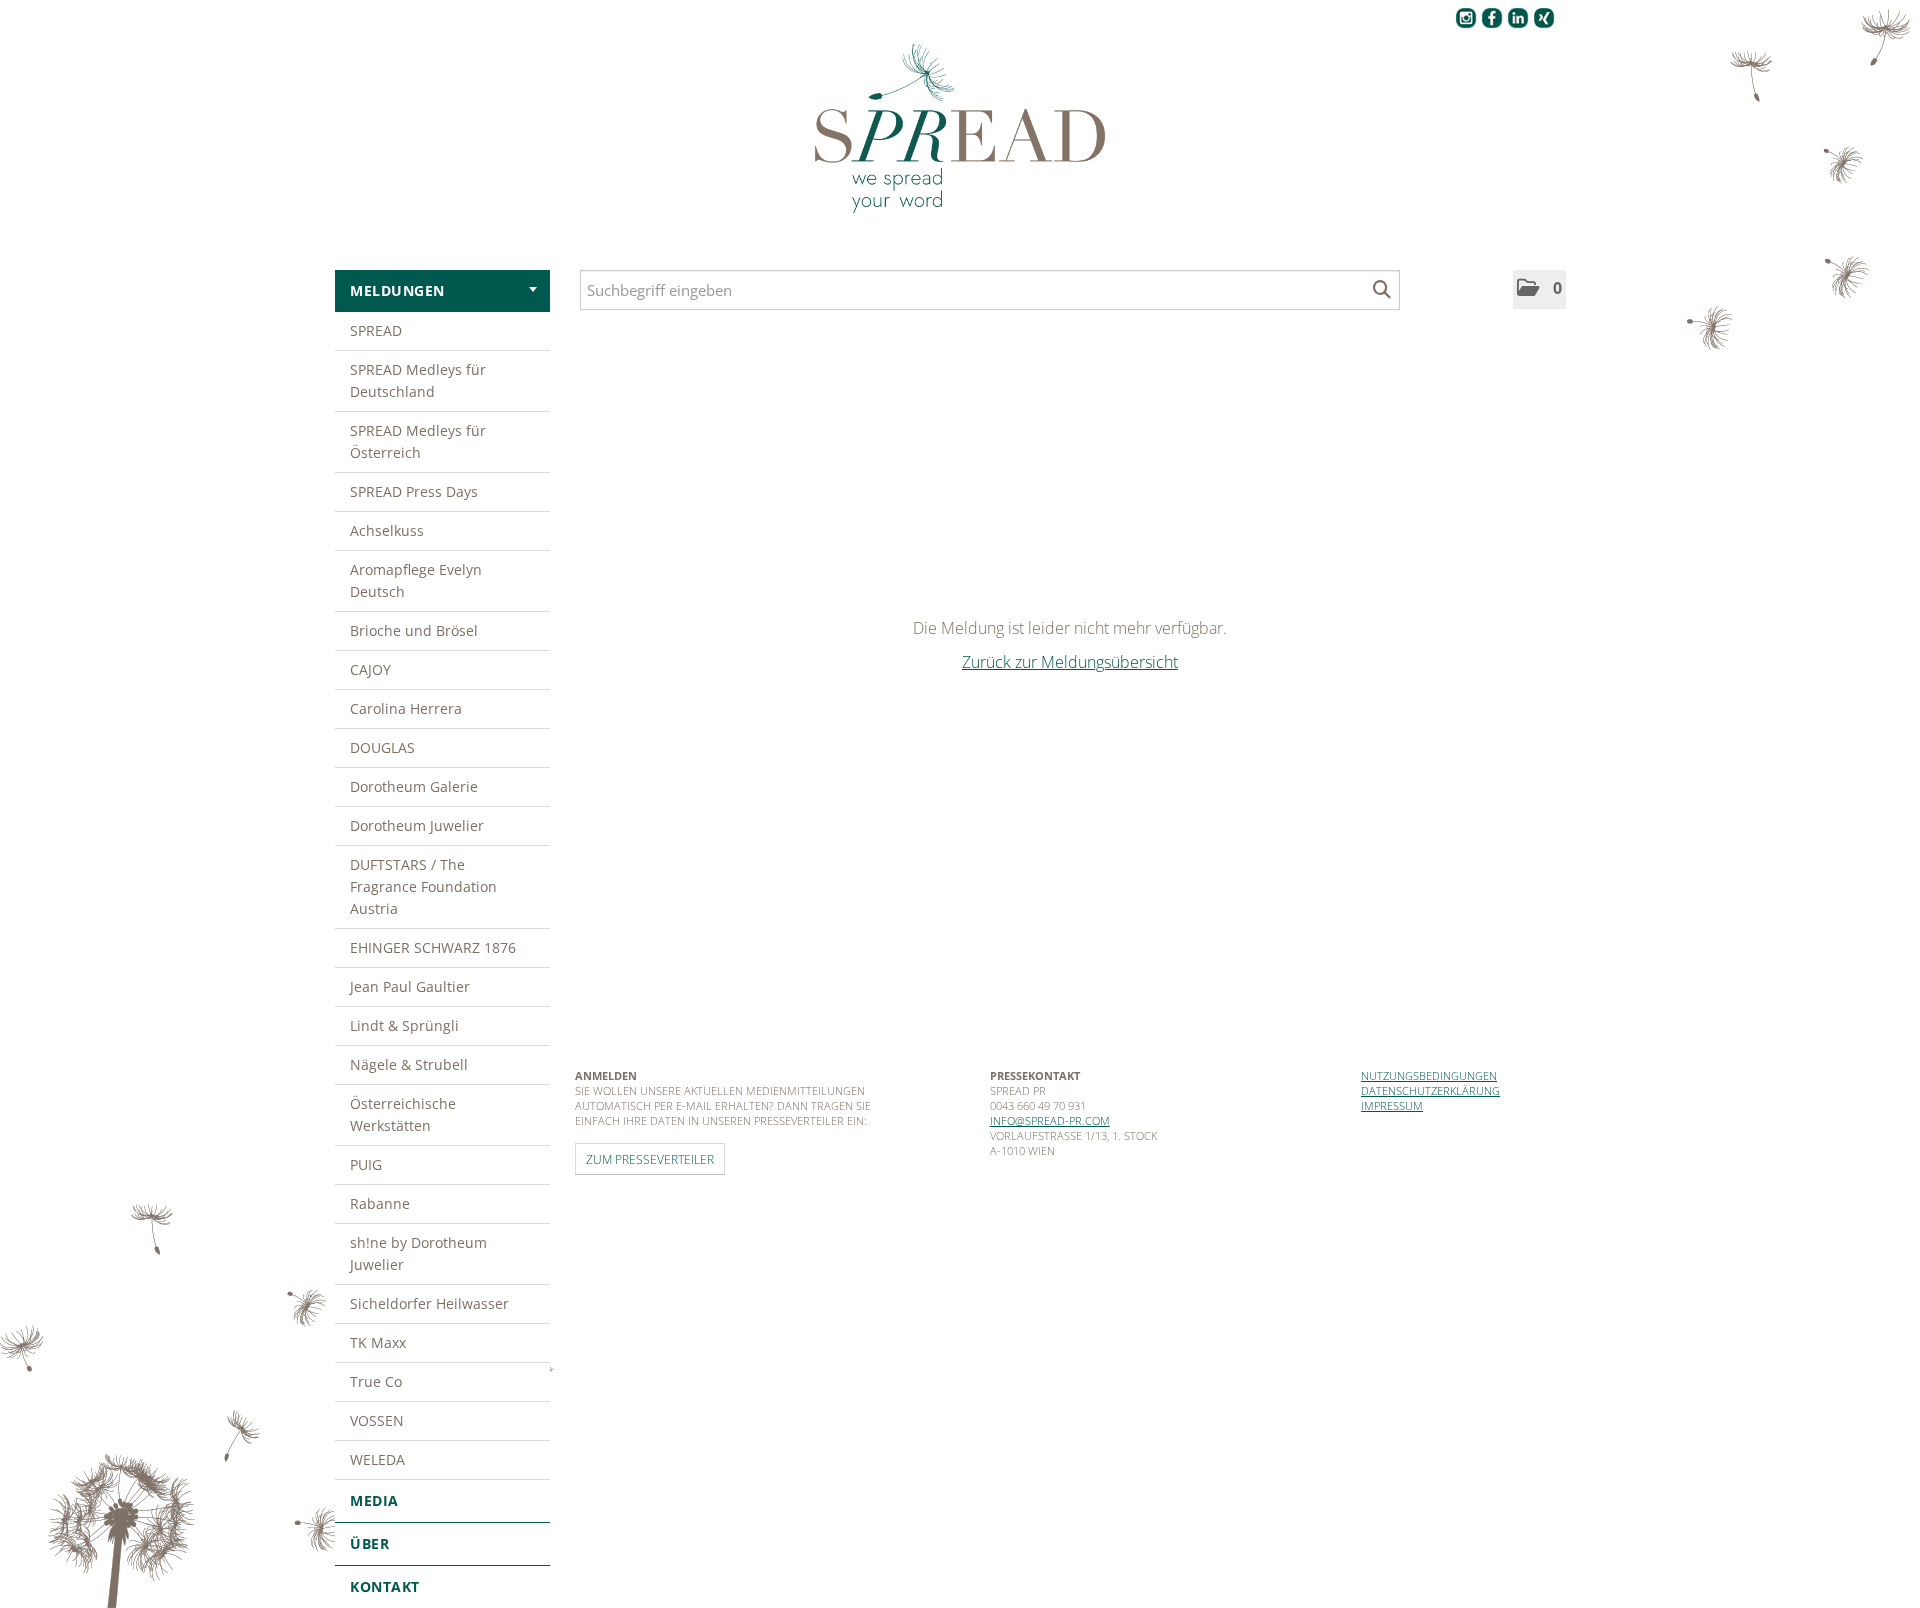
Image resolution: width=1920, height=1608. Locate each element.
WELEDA (377, 1459)
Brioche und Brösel (414, 630)
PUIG (366, 1164)
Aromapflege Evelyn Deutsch (416, 580)
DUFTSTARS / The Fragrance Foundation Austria (423, 886)
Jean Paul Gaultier (410, 986)
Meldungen (397, 290)
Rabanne (380, 1203)
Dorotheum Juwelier (417, 825)
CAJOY (370, 669)
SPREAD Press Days (414, 491)
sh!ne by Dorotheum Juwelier (418, 1253)
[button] (1539, 289)
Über (369, 1543)
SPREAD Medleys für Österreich (418, 441)
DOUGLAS (382, 747)
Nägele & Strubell (409, 1064)
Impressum (1392, 1105)
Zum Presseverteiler (650, 1159)
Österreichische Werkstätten (403, 1114)
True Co (376, 1381)
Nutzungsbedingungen (1429, 1075)
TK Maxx (378, 1342)
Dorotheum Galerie (414, 786)
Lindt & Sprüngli (404, 1025)
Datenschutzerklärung (1430, 1090)
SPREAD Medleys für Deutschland (418, 380)
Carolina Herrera (406, 708)
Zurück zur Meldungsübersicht (1070, 662)
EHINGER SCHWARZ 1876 (433, 947)
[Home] (960, 129)
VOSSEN (377, 1420)
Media (374, 1500)
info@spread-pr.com (1050, 1120)
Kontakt (385, 1586)
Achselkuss (387, 530)
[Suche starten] (1382, 290)
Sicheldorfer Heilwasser (429, 1303)
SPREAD (376, 330)
